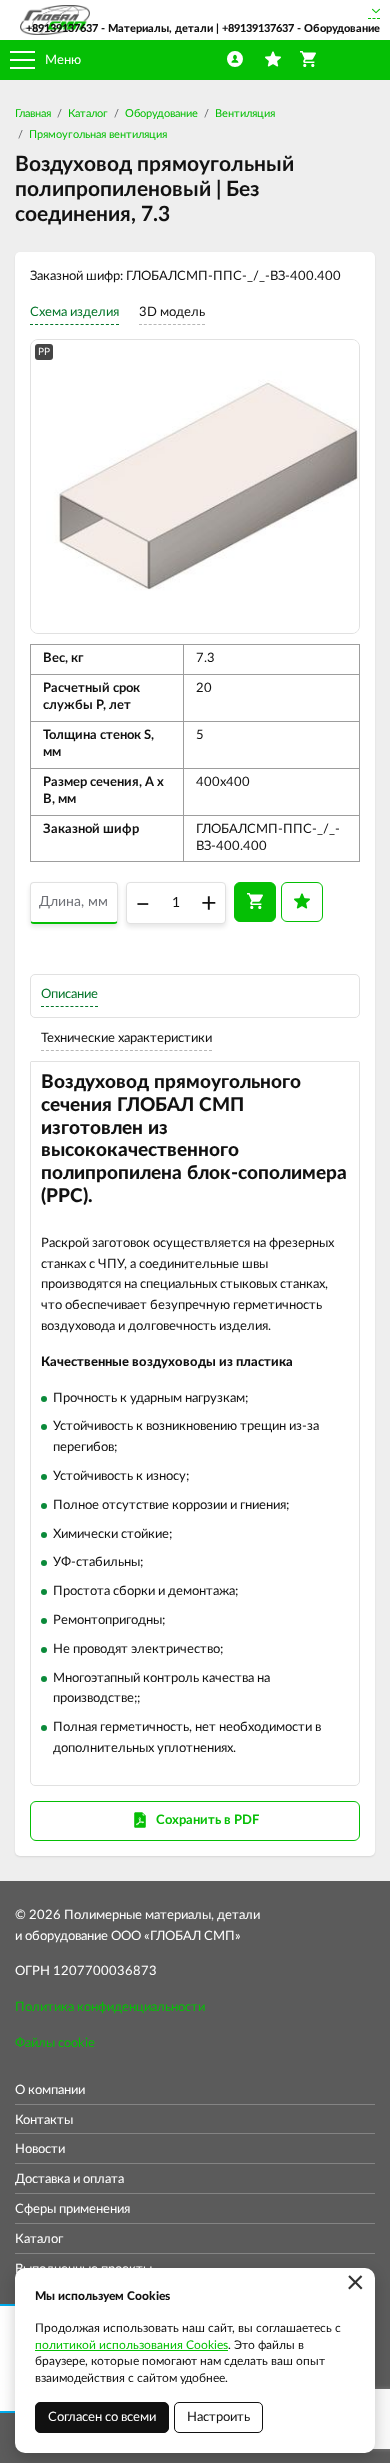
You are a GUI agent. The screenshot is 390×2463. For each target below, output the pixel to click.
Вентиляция (245, 113)
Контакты (44, 2120)
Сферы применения (72, 2209)
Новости (40, 2149)
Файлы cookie (55, 2043)
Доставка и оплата (69, 2179)
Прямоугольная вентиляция (98, 134)
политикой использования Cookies (131, 2345)
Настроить (218, 2417)
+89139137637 (62, 28)
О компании (50, 2090)
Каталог (88, 113)
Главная (33, 113)
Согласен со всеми (102, 2417)
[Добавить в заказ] (255, 902)
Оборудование (161, 113)
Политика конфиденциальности (110, 2007)
